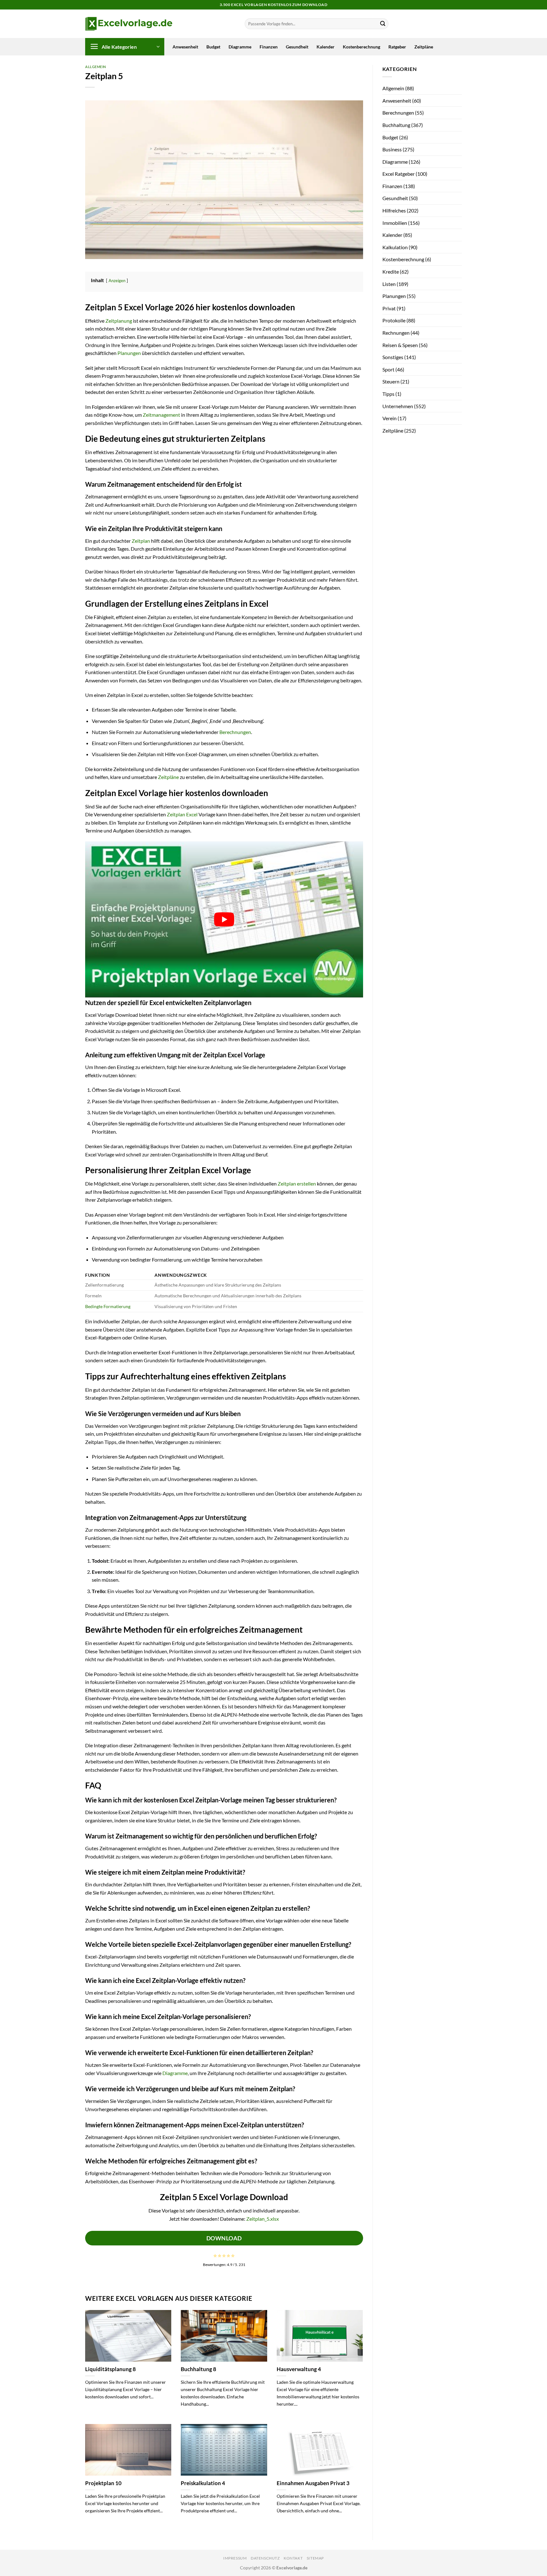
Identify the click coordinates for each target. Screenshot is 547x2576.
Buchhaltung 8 (198, 2369)
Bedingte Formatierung (108, 1306)
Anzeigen (117, 281)
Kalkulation (395, 247)
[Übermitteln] (383, 24)
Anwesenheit (185, 47)
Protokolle (394, 320)
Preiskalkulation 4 (203, 2483)
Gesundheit (297, 47)
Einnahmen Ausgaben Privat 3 (313, 2483)
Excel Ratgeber (399, 174)
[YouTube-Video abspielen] (224, 919)
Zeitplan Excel (182, 814)
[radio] (215, 2256)
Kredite (391, 272)
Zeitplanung (119, 321)
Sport (388, 369)
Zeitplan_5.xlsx (263, 2219)
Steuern (391, 381)
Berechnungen (235, 732)
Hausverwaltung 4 (299, 2369)
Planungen (129, 353)
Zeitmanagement (161, 415)
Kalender (326, 47)
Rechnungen (396, 333)
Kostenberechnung (362, 47)
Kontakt (293, 2558)
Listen (389, 284)
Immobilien (395, 223)
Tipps (388, 394)
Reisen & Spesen (400, 345)
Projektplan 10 (103, 2483)
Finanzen (269, 47)
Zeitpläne (424, 47)
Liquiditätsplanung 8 (110, 2369)
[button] (125, 47)
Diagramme (240, 47)
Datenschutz (265, 2558)
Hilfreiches (394, 210)
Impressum (235, 2558)
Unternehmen (398, 406)
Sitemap (315, 2558)
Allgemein (96, 67)
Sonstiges (393, 357)
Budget (213, 47)
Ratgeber (397, 47)
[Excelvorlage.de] (129, 24)
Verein (390, 418)
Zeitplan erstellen (297, 1184)
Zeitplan (141, 541)
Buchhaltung (396, 125)
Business (392, 149)
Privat (389, 308)
